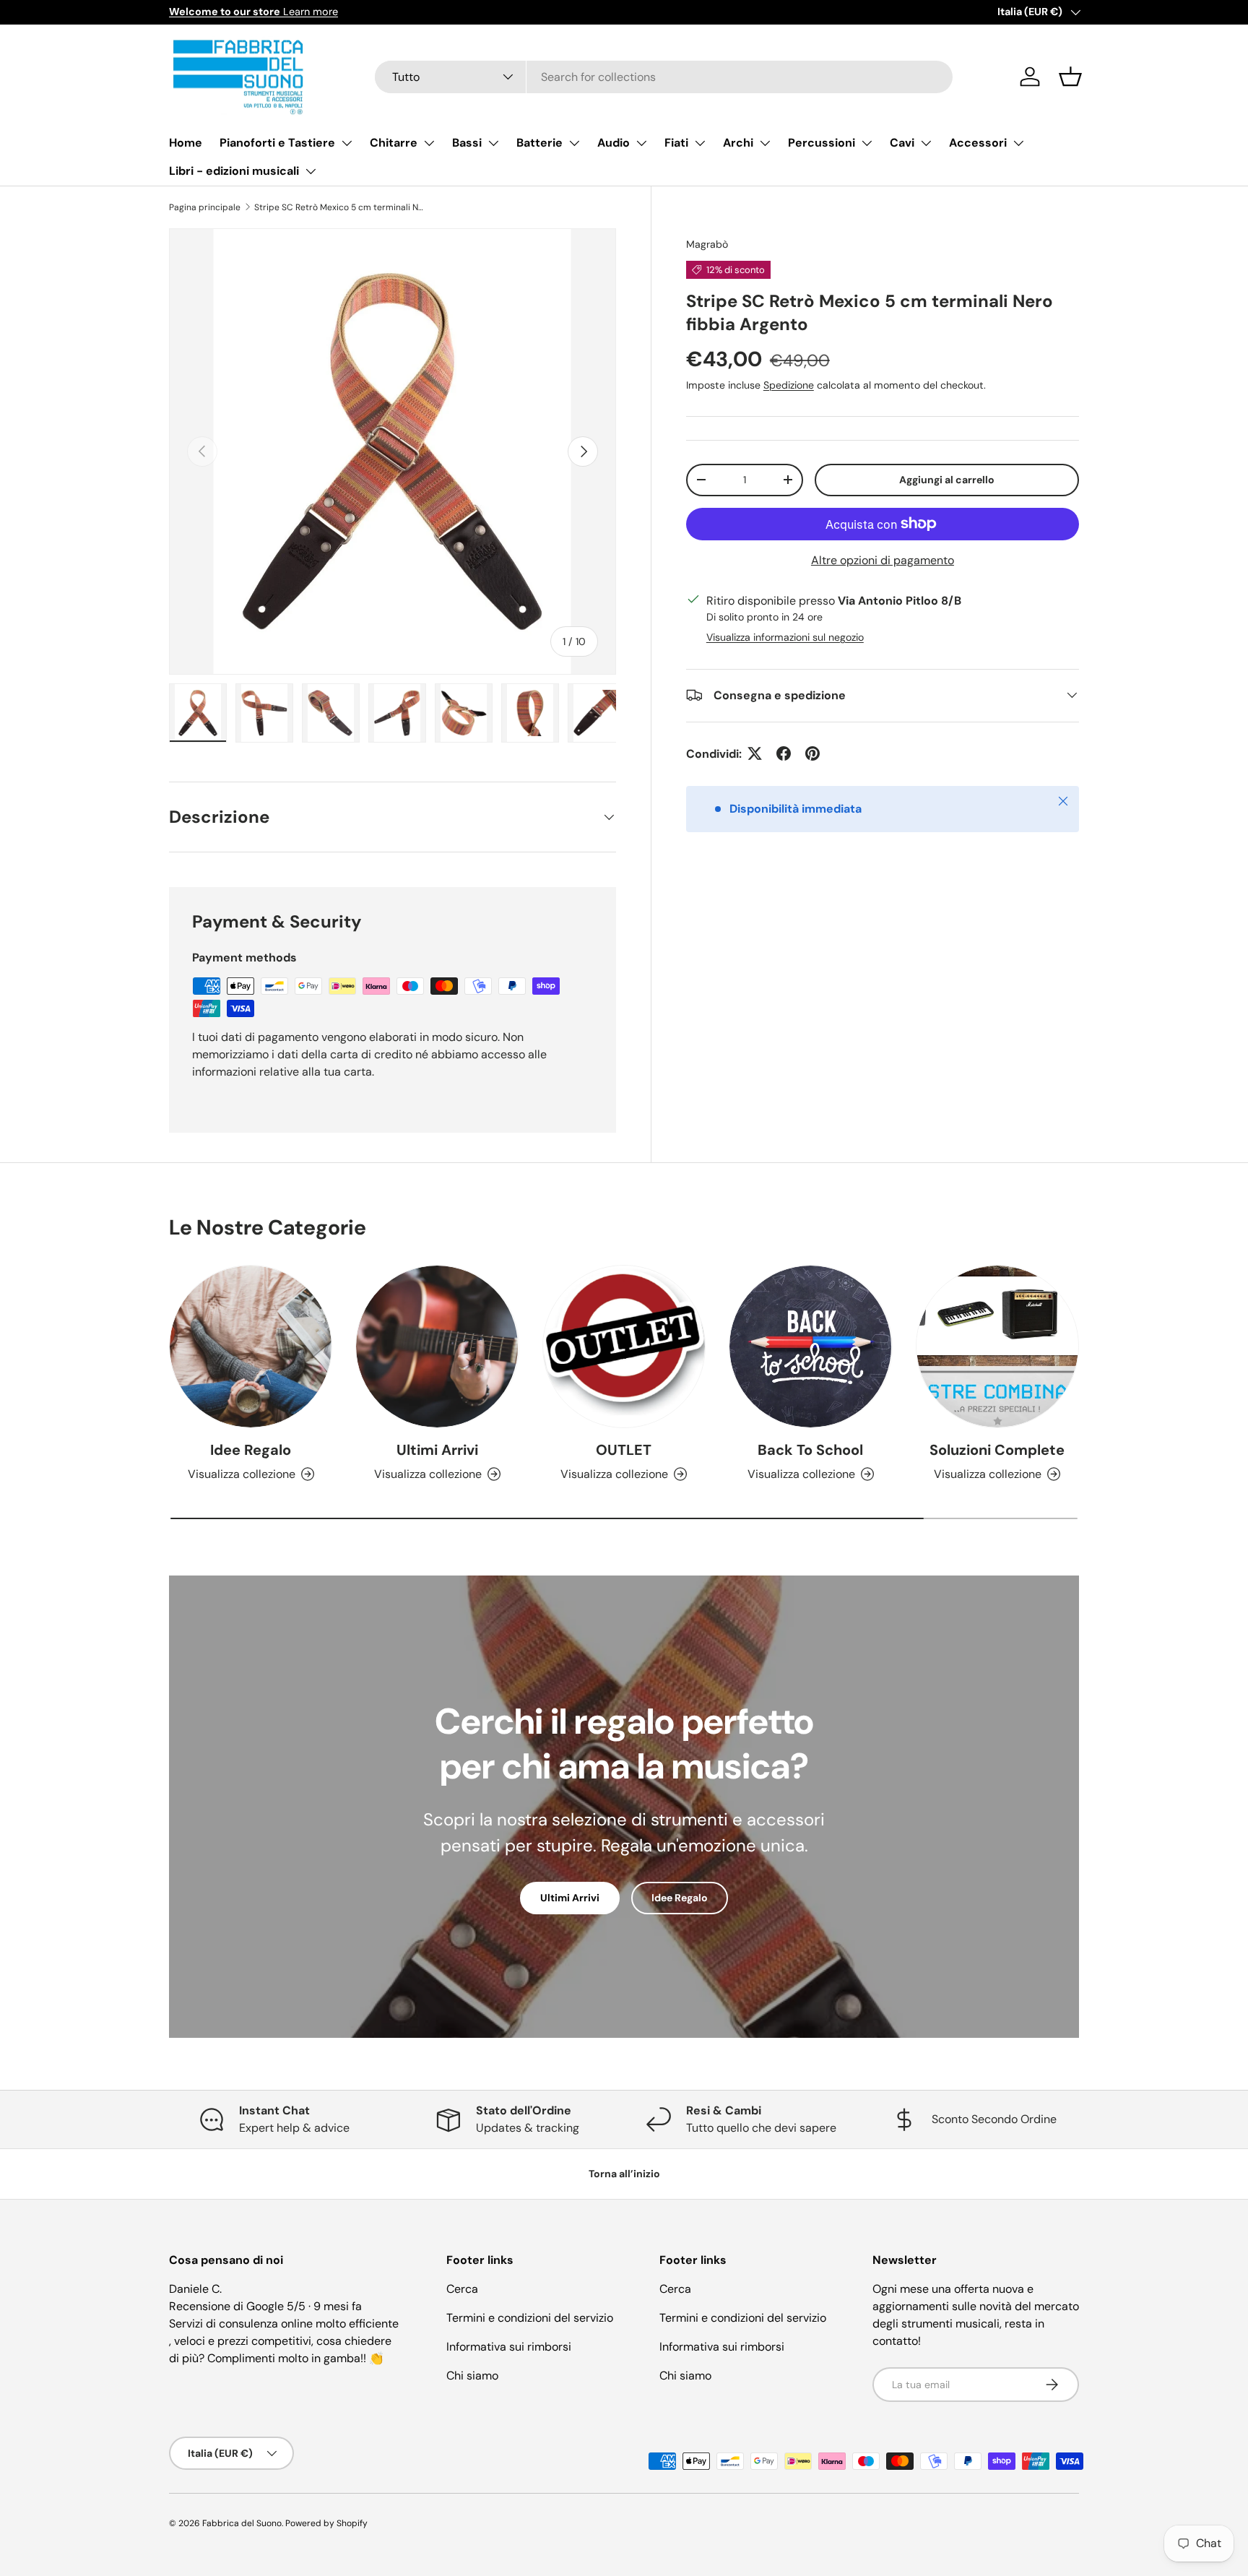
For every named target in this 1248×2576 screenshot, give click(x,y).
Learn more (253, 12)
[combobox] (664, 77)
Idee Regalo (251, 1450)
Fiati (676, 143)
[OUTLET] (624, 1347)
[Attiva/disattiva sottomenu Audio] (641, 143)
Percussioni (822, 143)
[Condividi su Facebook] (784, 753)
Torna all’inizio (624, 2174)
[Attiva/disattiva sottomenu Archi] (765, 143)
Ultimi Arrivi (437, 1450)
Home (186, 143)
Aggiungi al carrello (947, 479)
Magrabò (707, 244)
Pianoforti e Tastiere (277, 143)
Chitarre (394, 143)
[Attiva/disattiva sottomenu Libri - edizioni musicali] (311, 171)
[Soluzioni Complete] (997, 1347)
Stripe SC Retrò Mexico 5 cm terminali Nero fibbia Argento (341, 207)
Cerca (462, 2289)
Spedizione (789, 384)
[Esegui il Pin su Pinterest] (812, 753)
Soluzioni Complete (997, 1450)
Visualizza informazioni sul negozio (785, 636)
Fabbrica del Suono (242, 2523)
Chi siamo (472, 2376)
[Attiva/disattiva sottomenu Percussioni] (867, 143)
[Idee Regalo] (251, 1347)
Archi (738, 143)
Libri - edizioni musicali (234, 171)
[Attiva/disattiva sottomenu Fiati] (700, 143)
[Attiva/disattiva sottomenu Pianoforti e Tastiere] (347, 143)
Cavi (902, 143)
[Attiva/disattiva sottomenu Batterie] (574, 143)
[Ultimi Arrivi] (437, 1347)
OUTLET (624, 1450)
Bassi (467, 143)
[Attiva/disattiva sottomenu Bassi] (493, 143)
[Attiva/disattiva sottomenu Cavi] (926, 143)
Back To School (810, 1450)
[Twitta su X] (755, 753)
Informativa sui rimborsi (509, 2347)
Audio (614, 143)
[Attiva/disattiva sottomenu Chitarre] (429, 143)
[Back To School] (810, 1347)
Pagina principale (205, 207)
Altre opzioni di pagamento (883, 559)
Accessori (978, 143)
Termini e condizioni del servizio (530, 2318)
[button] (1070, 77)
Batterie (539, 143)
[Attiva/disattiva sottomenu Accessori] (1018, 143)
